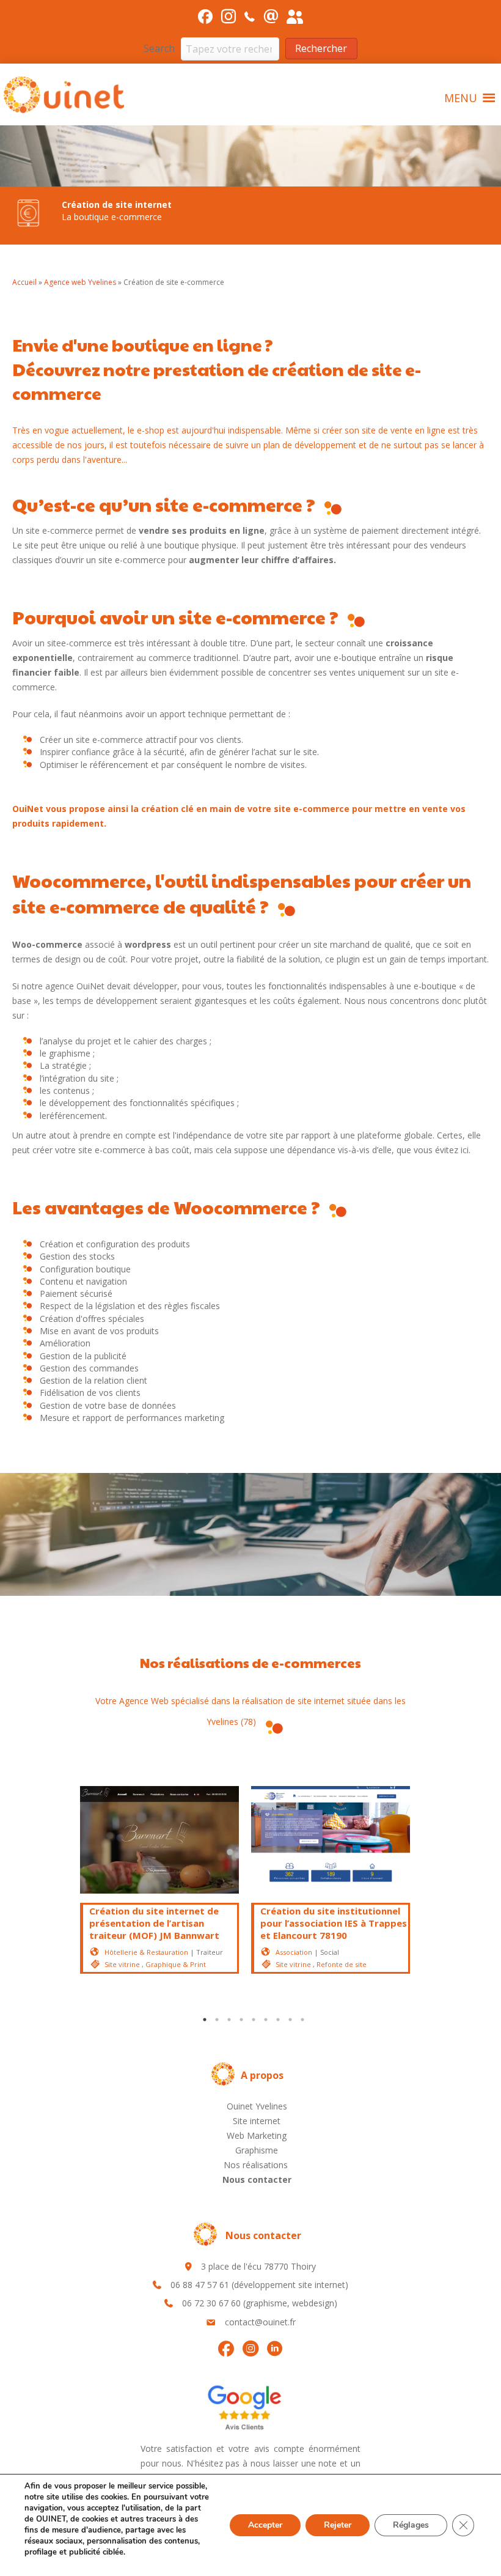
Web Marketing (257, 2135)
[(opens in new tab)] (244, 2406)
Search (159, 48)
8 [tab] (290, 2020)
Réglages (411, 2525)
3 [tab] (229, 2020)
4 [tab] (241, 2020)
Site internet (257, 2121)
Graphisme (257, 2150)
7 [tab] (278, 2020)
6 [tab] (266, 2020)
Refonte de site (342, 1964)
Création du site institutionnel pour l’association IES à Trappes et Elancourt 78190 (334, 1923)
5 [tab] (254, 2020)
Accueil (24, 282)
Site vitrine (122, 1964)
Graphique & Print (176, 1964)
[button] (321, 49)
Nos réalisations (257, 2165)
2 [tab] (217, 2020)
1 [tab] (205, 2020)
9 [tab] (302, 2020)
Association (294, 1952)
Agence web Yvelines (80, 282)
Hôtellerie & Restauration (146, 1952)
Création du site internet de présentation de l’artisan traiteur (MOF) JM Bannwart (154, 1923)
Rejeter (338, 2525)
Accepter (265, 2525)
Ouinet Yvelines (257, 2106)
